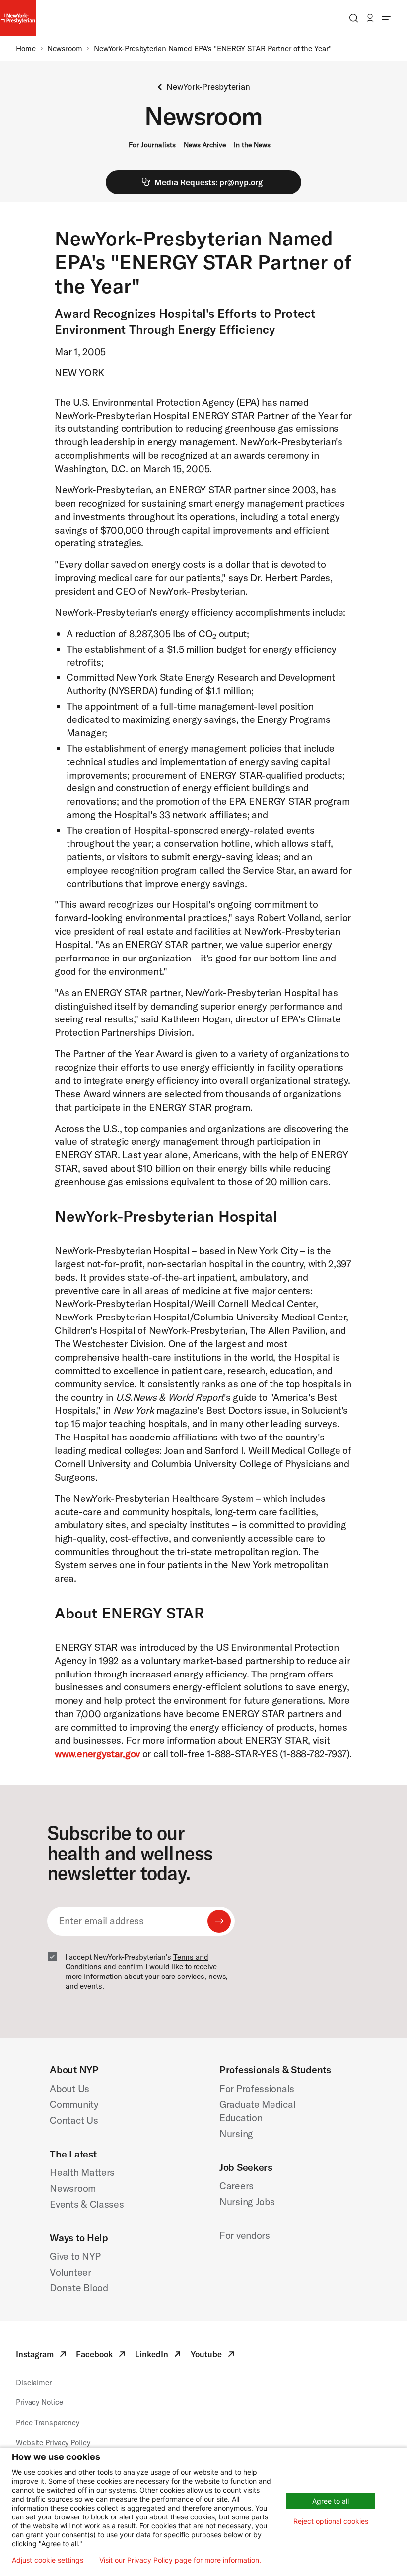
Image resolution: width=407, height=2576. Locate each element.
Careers (237, 2186)
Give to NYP (75, 2256)
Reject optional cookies (331, 2521)
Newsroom (65, 48)
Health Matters (82, 2172)
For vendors (245, 2235)
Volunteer (70, 2272)
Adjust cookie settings (48, 2560)
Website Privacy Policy (53, 2442)
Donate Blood (79, 2288)
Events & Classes (87, 2204)
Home (26, 48)
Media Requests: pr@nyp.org (208, 182)
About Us (69, 2088)
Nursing (236, 2133)
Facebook (102, 2356)
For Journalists (152, 145)
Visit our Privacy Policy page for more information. (180, 2560)
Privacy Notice (39, 2402)
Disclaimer (34, 2382)
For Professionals (257, 2088)
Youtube (213, 2356)
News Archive (205, 145)
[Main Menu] (386, 18)
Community (74, 2104)
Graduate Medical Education (257, 2111)
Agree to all (331, 2501)
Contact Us (74, 2120)
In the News (252, 145)
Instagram (42, 2356)
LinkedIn (159, 2356)
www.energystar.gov (97, 1754)
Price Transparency (48, 2423)
